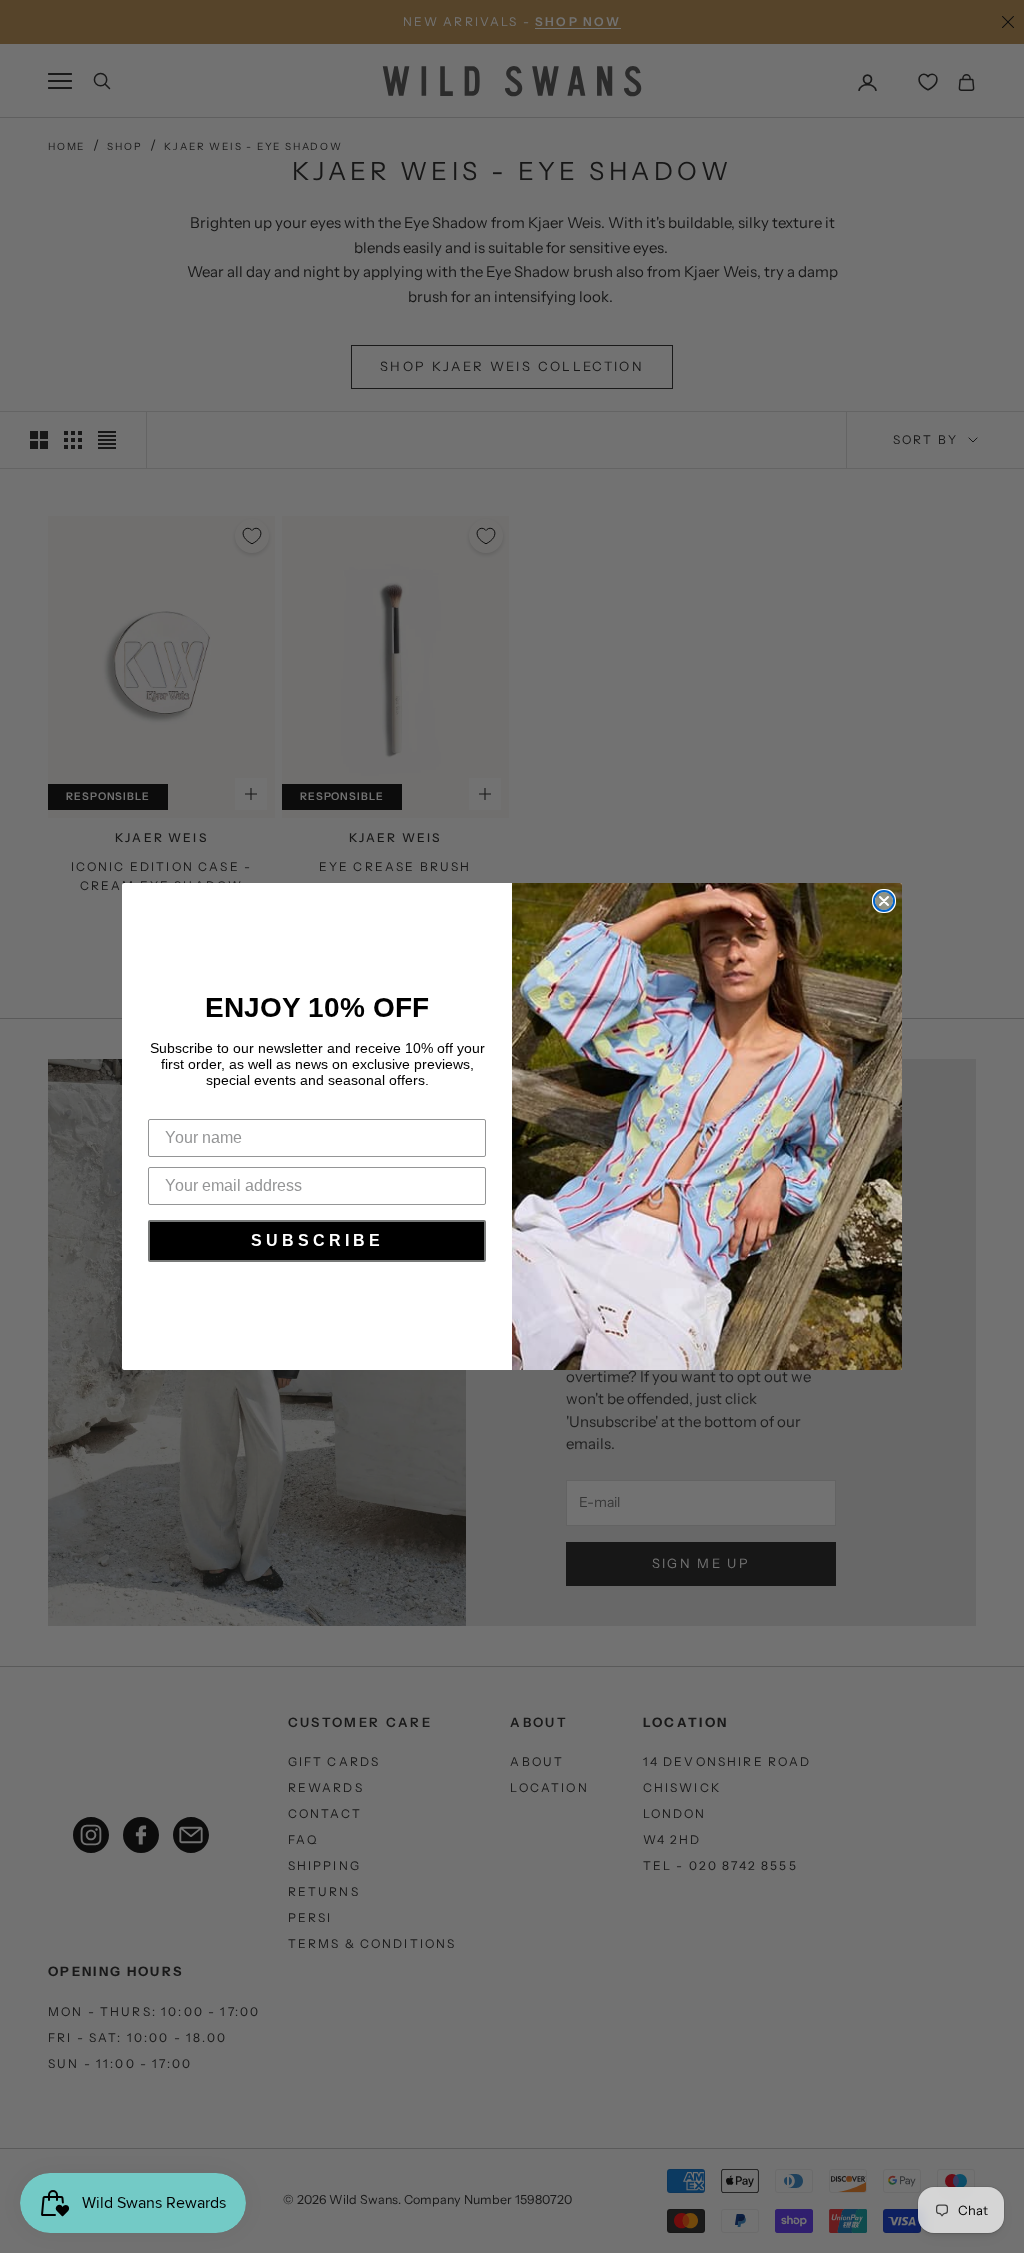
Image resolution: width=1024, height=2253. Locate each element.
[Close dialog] (884, 901)
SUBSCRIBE (317, 1240)
